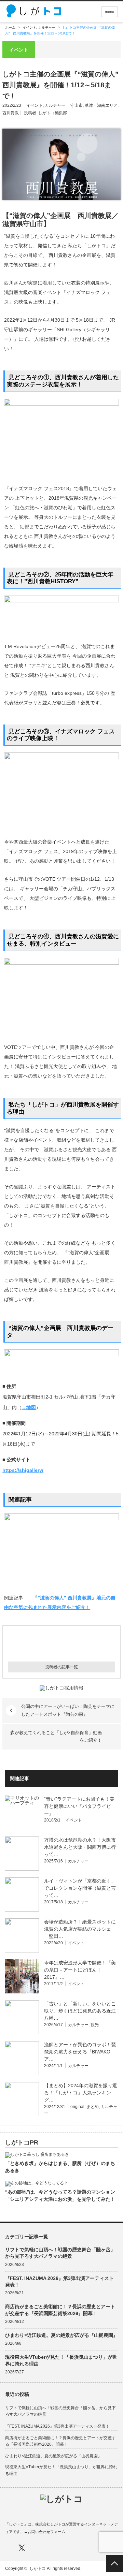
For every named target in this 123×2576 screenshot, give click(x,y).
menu (110, 12)
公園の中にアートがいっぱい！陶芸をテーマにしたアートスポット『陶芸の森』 (68, 1710)
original (77, 2107)
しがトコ (38, 2568)
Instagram (35, 2548)
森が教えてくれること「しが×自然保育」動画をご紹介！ (56, 1736)
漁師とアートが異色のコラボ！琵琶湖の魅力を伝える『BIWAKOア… (80, 2052)
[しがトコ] (35, 11)
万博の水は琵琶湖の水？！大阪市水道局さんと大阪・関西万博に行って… (80, 1847)
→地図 (29, 1407)
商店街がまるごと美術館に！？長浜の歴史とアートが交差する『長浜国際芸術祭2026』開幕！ (60, 2310)
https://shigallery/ (23, 1470)
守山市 (77, 105)
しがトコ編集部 (53, 113)
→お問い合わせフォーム (45, 2532)
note (48, 2548)
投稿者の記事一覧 (61, 1667)
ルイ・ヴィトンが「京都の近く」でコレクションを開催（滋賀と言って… (80, 1888)
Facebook (8, 2548)
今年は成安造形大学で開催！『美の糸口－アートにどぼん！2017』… (80, 1970)
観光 (95, 2025)
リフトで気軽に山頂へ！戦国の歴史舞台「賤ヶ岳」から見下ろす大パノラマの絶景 (60, 2253)
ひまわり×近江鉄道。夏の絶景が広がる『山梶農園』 (61, 2335)
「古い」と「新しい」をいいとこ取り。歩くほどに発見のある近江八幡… (80, 2011)
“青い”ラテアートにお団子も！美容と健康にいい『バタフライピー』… (79, 1806)
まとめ (93, 2107)
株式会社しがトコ (50, 2524)
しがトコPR (22, 2143)
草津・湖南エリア (101, 105)
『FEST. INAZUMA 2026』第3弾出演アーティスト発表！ (59, 2281)
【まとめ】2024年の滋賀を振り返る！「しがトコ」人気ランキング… (81, 2093)
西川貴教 (11, 113)
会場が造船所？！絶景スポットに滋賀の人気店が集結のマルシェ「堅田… (80, 1929)
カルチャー (47, 27)
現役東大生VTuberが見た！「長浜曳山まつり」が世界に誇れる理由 (61, 2360)
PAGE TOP (114, 2563)
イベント (29, 27)
